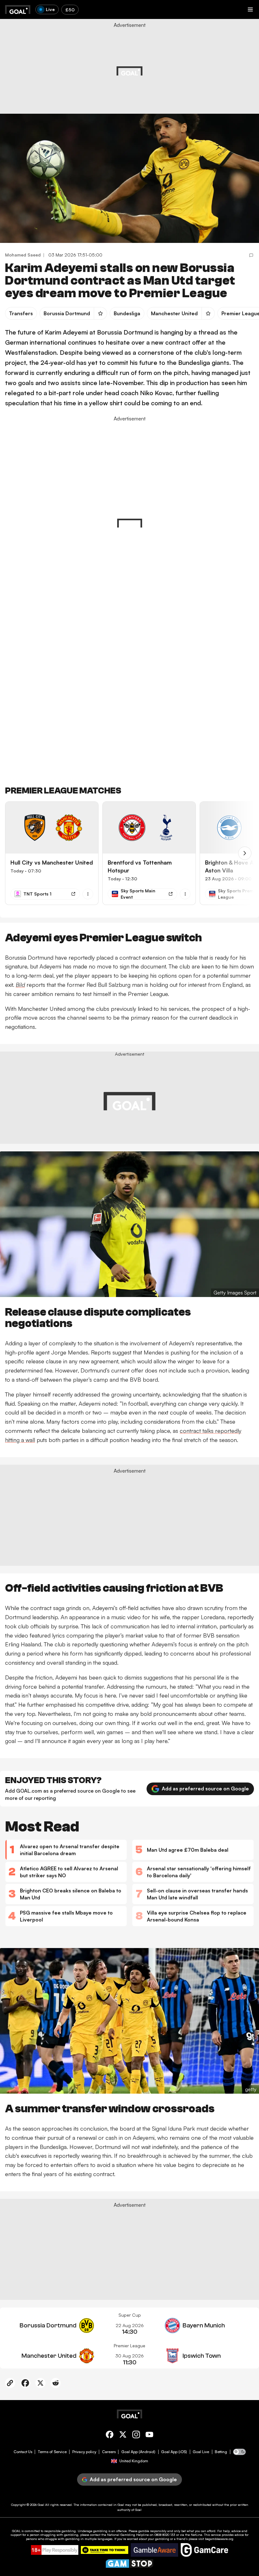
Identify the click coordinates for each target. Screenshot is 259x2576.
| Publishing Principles (196, 72)
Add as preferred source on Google (205, 1789)
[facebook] (110, 2436)
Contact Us (23, 2452)
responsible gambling (60, 2531)
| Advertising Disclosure (158, 72)
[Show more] (88, 894)
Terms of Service (52, 2452)
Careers (109, 2452)
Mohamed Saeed (23, 255)
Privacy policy (84, 2452)
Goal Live (201, 2452)
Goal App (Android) (138, 2452)
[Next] (245, 853)
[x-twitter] (123, 2436)
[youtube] (149, 2436)
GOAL (16, 2531)
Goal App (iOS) (174, 2452)
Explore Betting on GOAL (30, 87)
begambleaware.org (219, 2539)
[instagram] (136, 2436)
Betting (221, 2452)
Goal (41, 2505)
